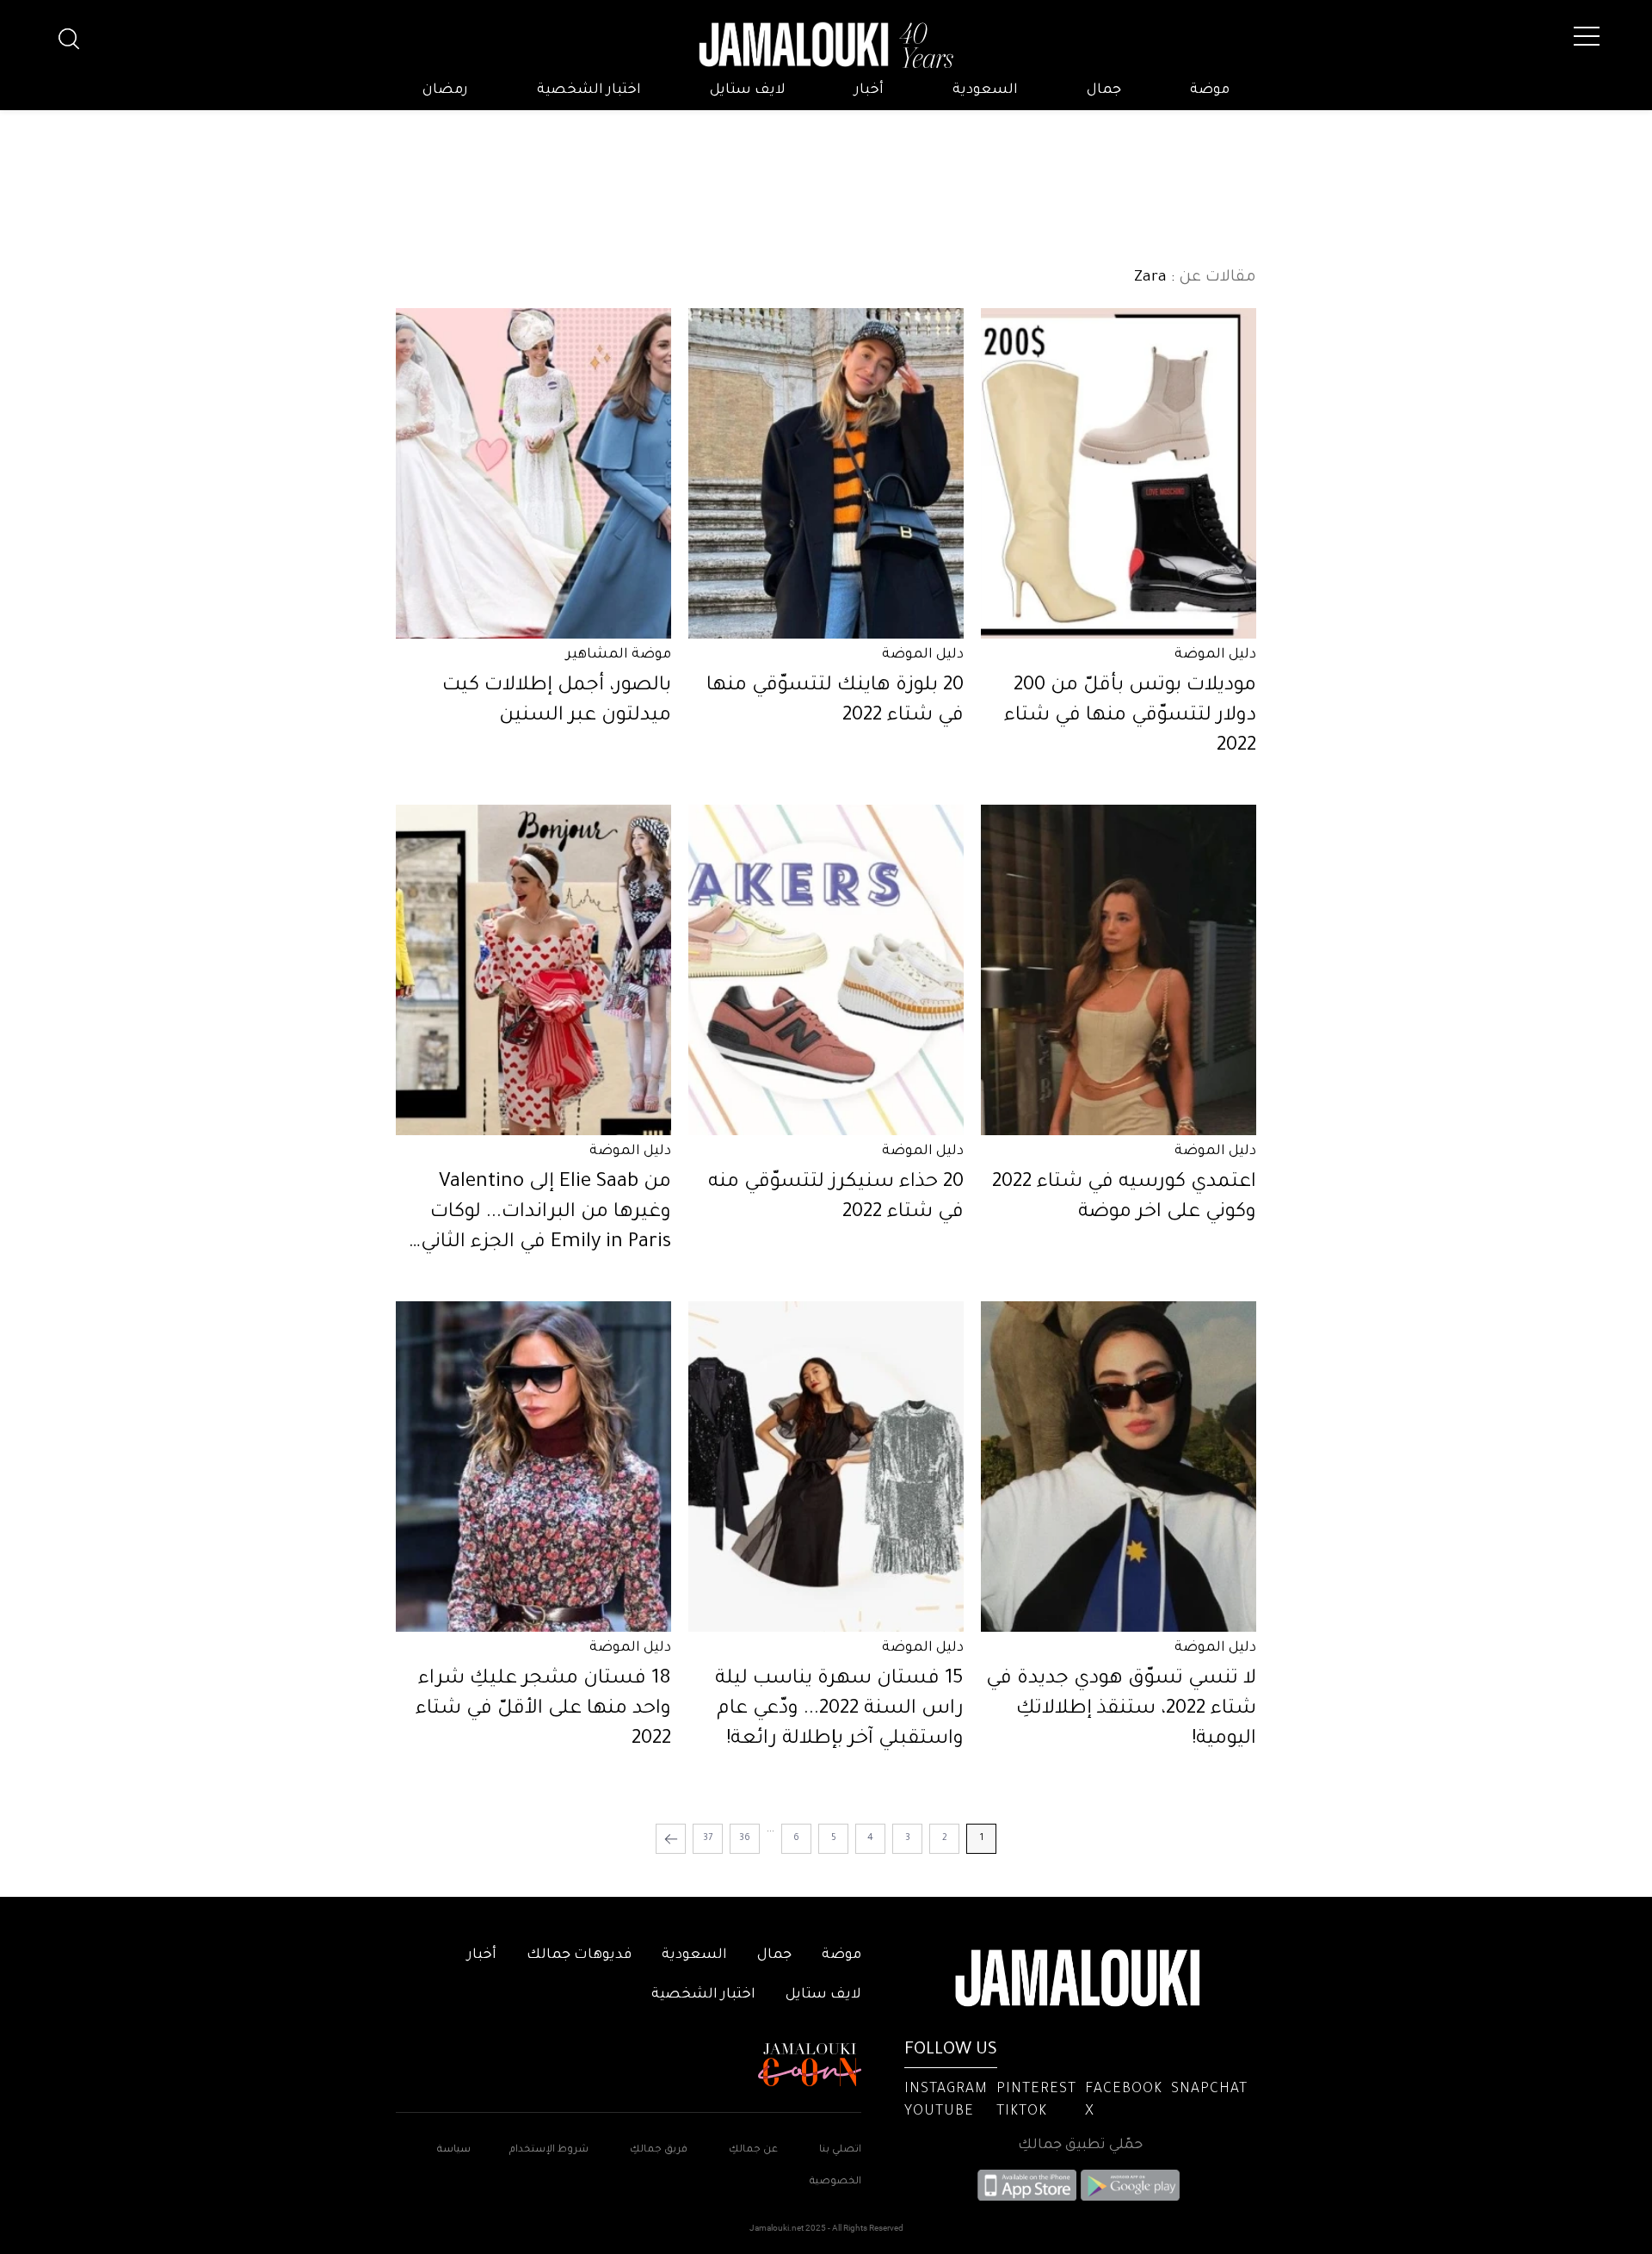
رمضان (445, 90)
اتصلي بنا (840, 2150)
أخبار (869, 90)
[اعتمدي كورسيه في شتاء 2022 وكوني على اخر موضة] (1119, 970)
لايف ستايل (748, 90)
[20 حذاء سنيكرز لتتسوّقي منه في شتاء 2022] (826, 970)
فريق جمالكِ (659, 2150)
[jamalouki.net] (826, 46)
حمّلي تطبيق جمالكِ (1080, 2146)
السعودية (985, 90)
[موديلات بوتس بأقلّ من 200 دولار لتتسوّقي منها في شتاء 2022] (1119, 473)
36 (745, 1838)
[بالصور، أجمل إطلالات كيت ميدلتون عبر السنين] (533, 473)
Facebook (1124, 2090)
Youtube (939, 2112)
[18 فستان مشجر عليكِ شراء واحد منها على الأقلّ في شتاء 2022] (533, 1467)
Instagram (946, 2090)
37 (708, 1838)
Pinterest (1036, 2090)
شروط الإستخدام (548, 2150)
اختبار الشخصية (589, 90)
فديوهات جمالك (579, 1955)
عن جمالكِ (753, 2150)
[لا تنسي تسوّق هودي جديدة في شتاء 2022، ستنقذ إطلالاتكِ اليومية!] (1119, 1467)
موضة (1210, 90)
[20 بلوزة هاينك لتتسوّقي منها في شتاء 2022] (826, 473)
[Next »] (671, 1839)
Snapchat (1209, 2090)
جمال (1104, 90)
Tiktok (1022, 2112)
